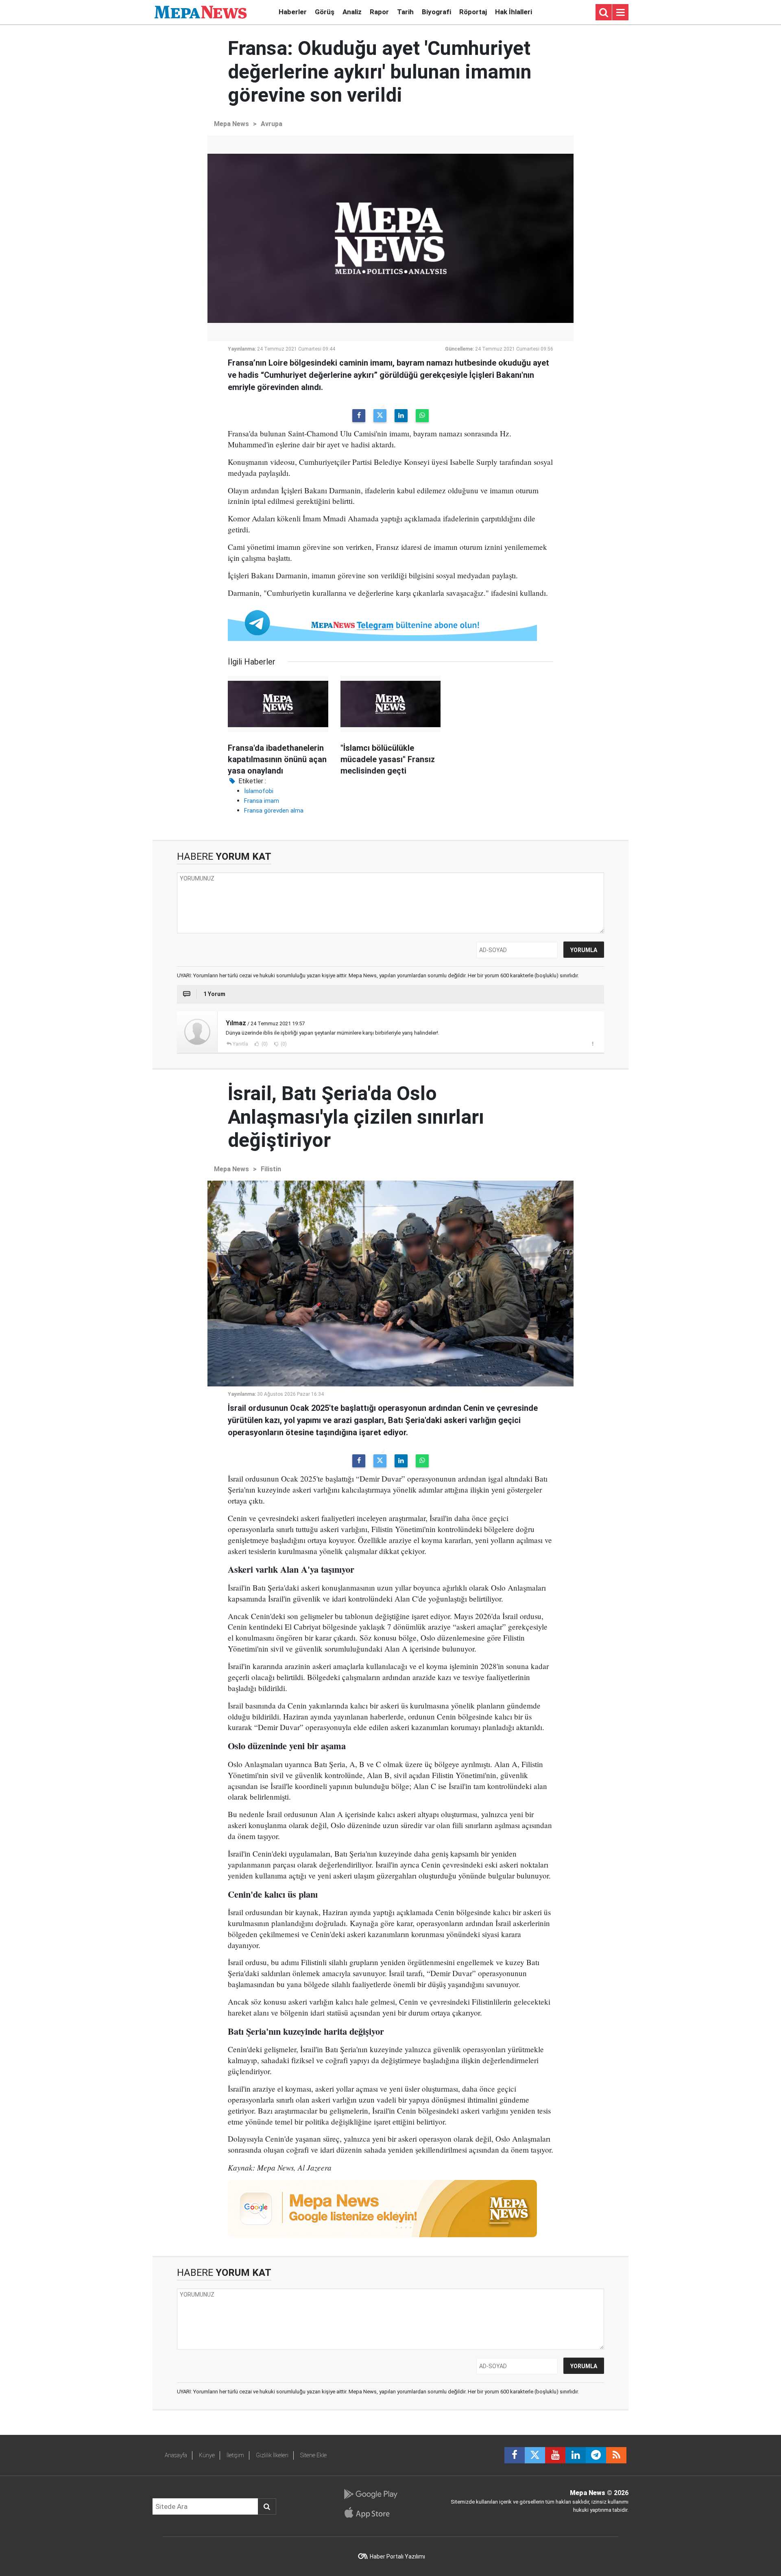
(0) (264, 1044)
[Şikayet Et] (592, 1044)
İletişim (235, 2455)
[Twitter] (380, 416)
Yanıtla (240, 1044)
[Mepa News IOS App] (370, 2513)
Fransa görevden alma (274, 811)
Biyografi (436, 12)
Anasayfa (176, 2455)
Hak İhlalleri (514, 12)
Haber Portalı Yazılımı (397, 2556)
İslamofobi (259, 791)
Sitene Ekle (313, 2455)
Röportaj (473, 12)
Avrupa (272, 124)
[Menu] (620, 13)
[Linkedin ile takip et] (576, 2455)
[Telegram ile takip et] (596, 2455)
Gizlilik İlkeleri (272, 2455)
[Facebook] (359, 416)
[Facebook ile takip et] (515, 2455)
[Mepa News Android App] (370, 2494)
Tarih (405, 12)
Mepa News (231, 124)
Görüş (325, 12)
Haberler (293, 12)
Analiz (352, 12)
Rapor (379, 12)
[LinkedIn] (401, 416)
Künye (207, 2455)
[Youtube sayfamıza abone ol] (555, 2455)
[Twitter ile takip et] (535, 2455)
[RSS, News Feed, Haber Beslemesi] (616, 2455)
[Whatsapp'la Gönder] (422, 416)
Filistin (271, 1169)
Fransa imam (262, 801)
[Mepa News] (201, 12)
